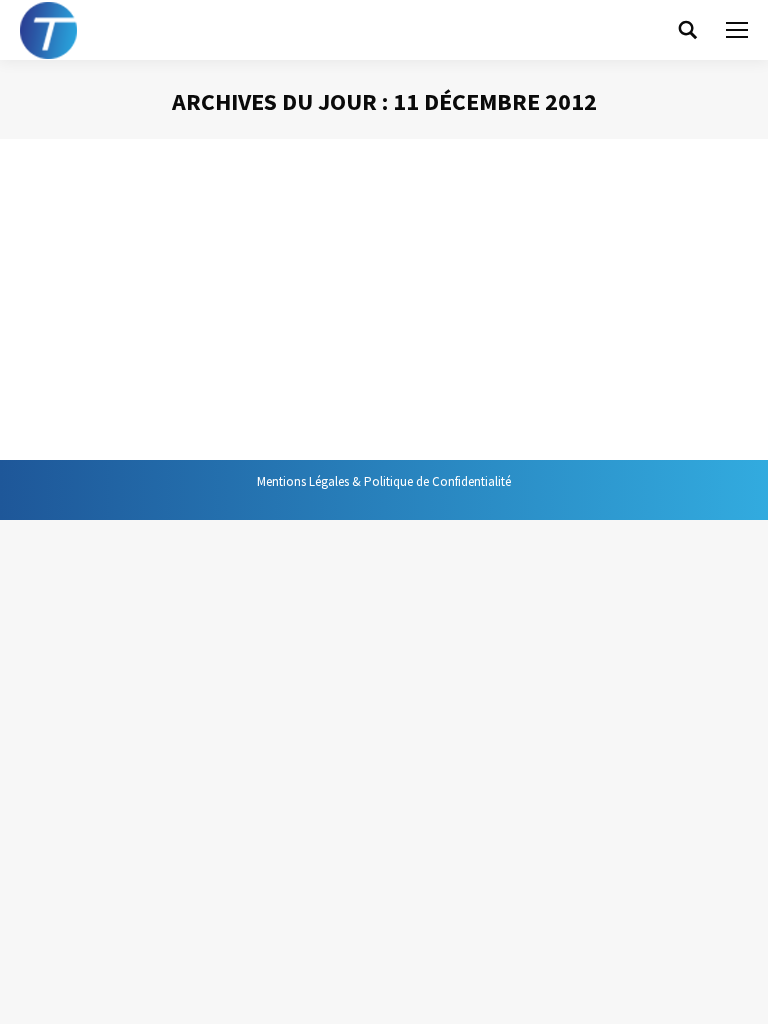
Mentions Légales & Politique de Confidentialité (384, 481)
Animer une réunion (98, 275)
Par (230, 275)
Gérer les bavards (122, 238)
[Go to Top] (736, 992)
